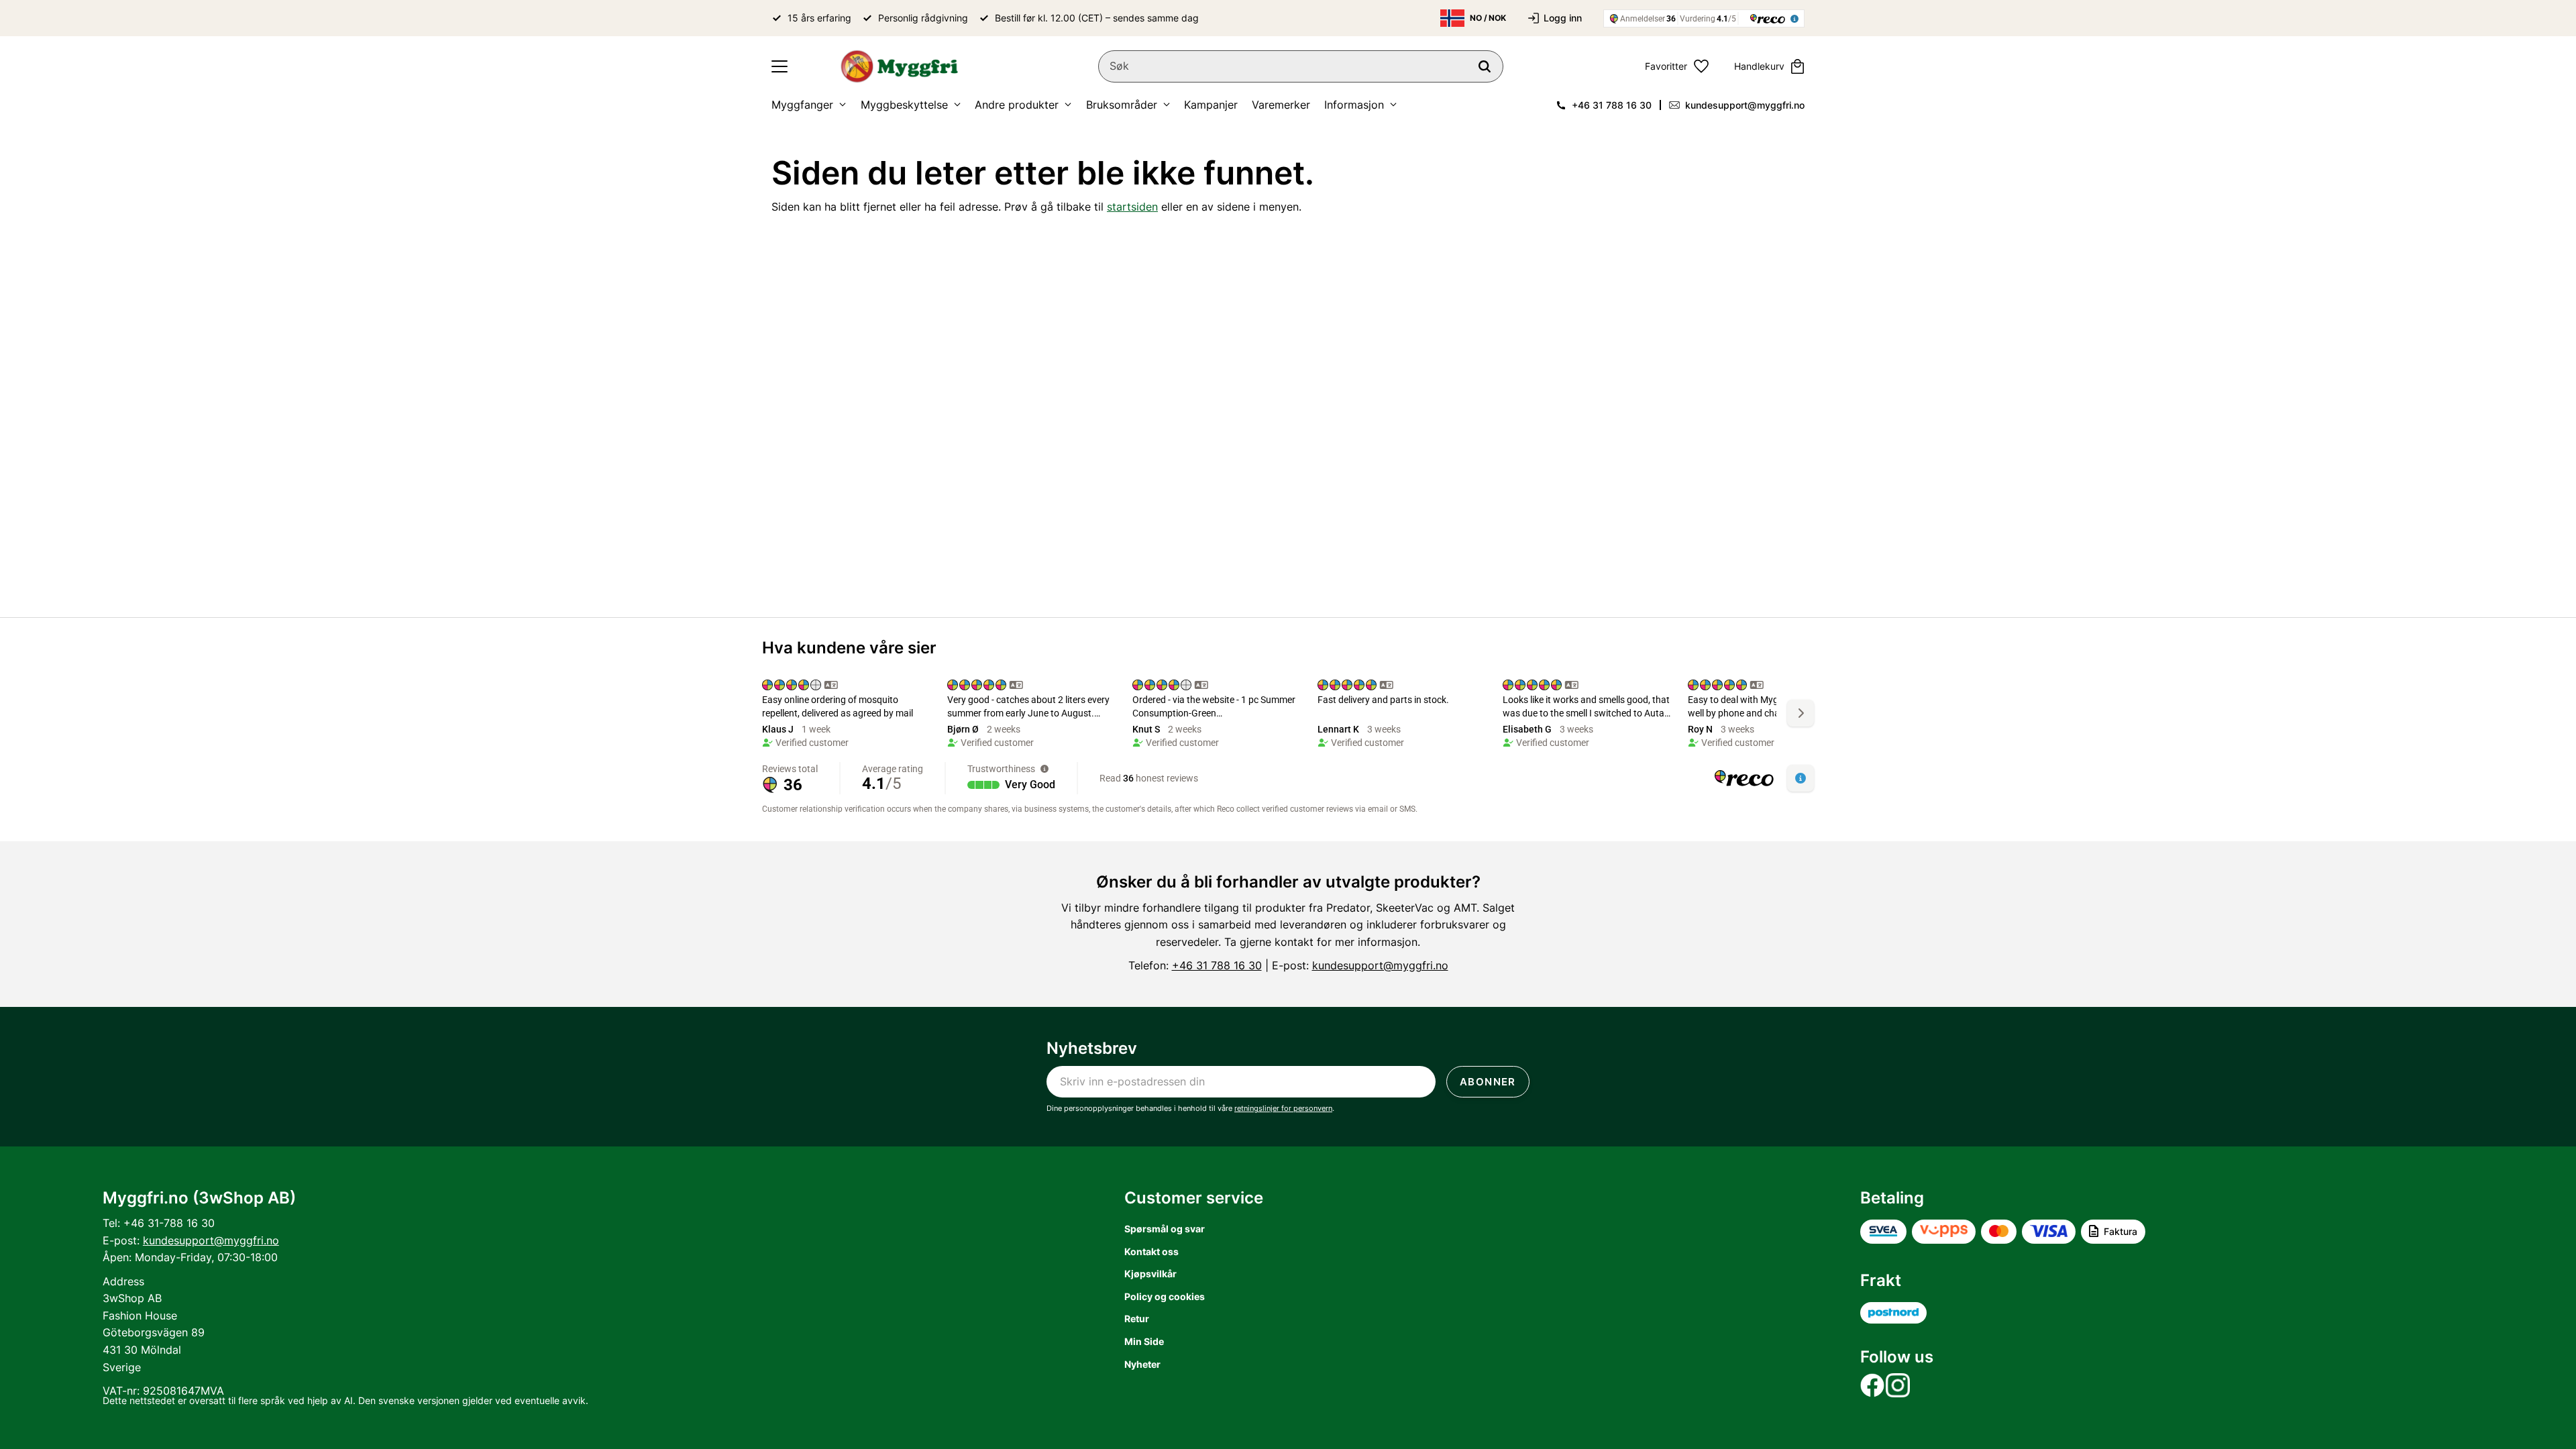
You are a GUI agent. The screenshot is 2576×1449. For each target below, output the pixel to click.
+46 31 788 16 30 (1612, 105)
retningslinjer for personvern (1283, 1108)
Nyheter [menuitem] (1142, 1364)
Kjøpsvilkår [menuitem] (1150, 1274)
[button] (780, 66)
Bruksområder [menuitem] (1122, 105)
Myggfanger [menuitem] (802, 105)
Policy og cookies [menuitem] (1165, 1296)
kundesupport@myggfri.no (1745, 105)
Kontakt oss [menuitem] (1151, 1251)
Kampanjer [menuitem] (1211, 105)
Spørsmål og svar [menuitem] (1165, 1229)
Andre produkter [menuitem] (1017, 105)
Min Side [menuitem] (1144, 1341)
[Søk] (1485, 66)
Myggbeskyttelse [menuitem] (904, 105)
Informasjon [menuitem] (1354, 105)
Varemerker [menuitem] (1281, 105)
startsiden (1132, 207)
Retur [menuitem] (1137, 1319)
